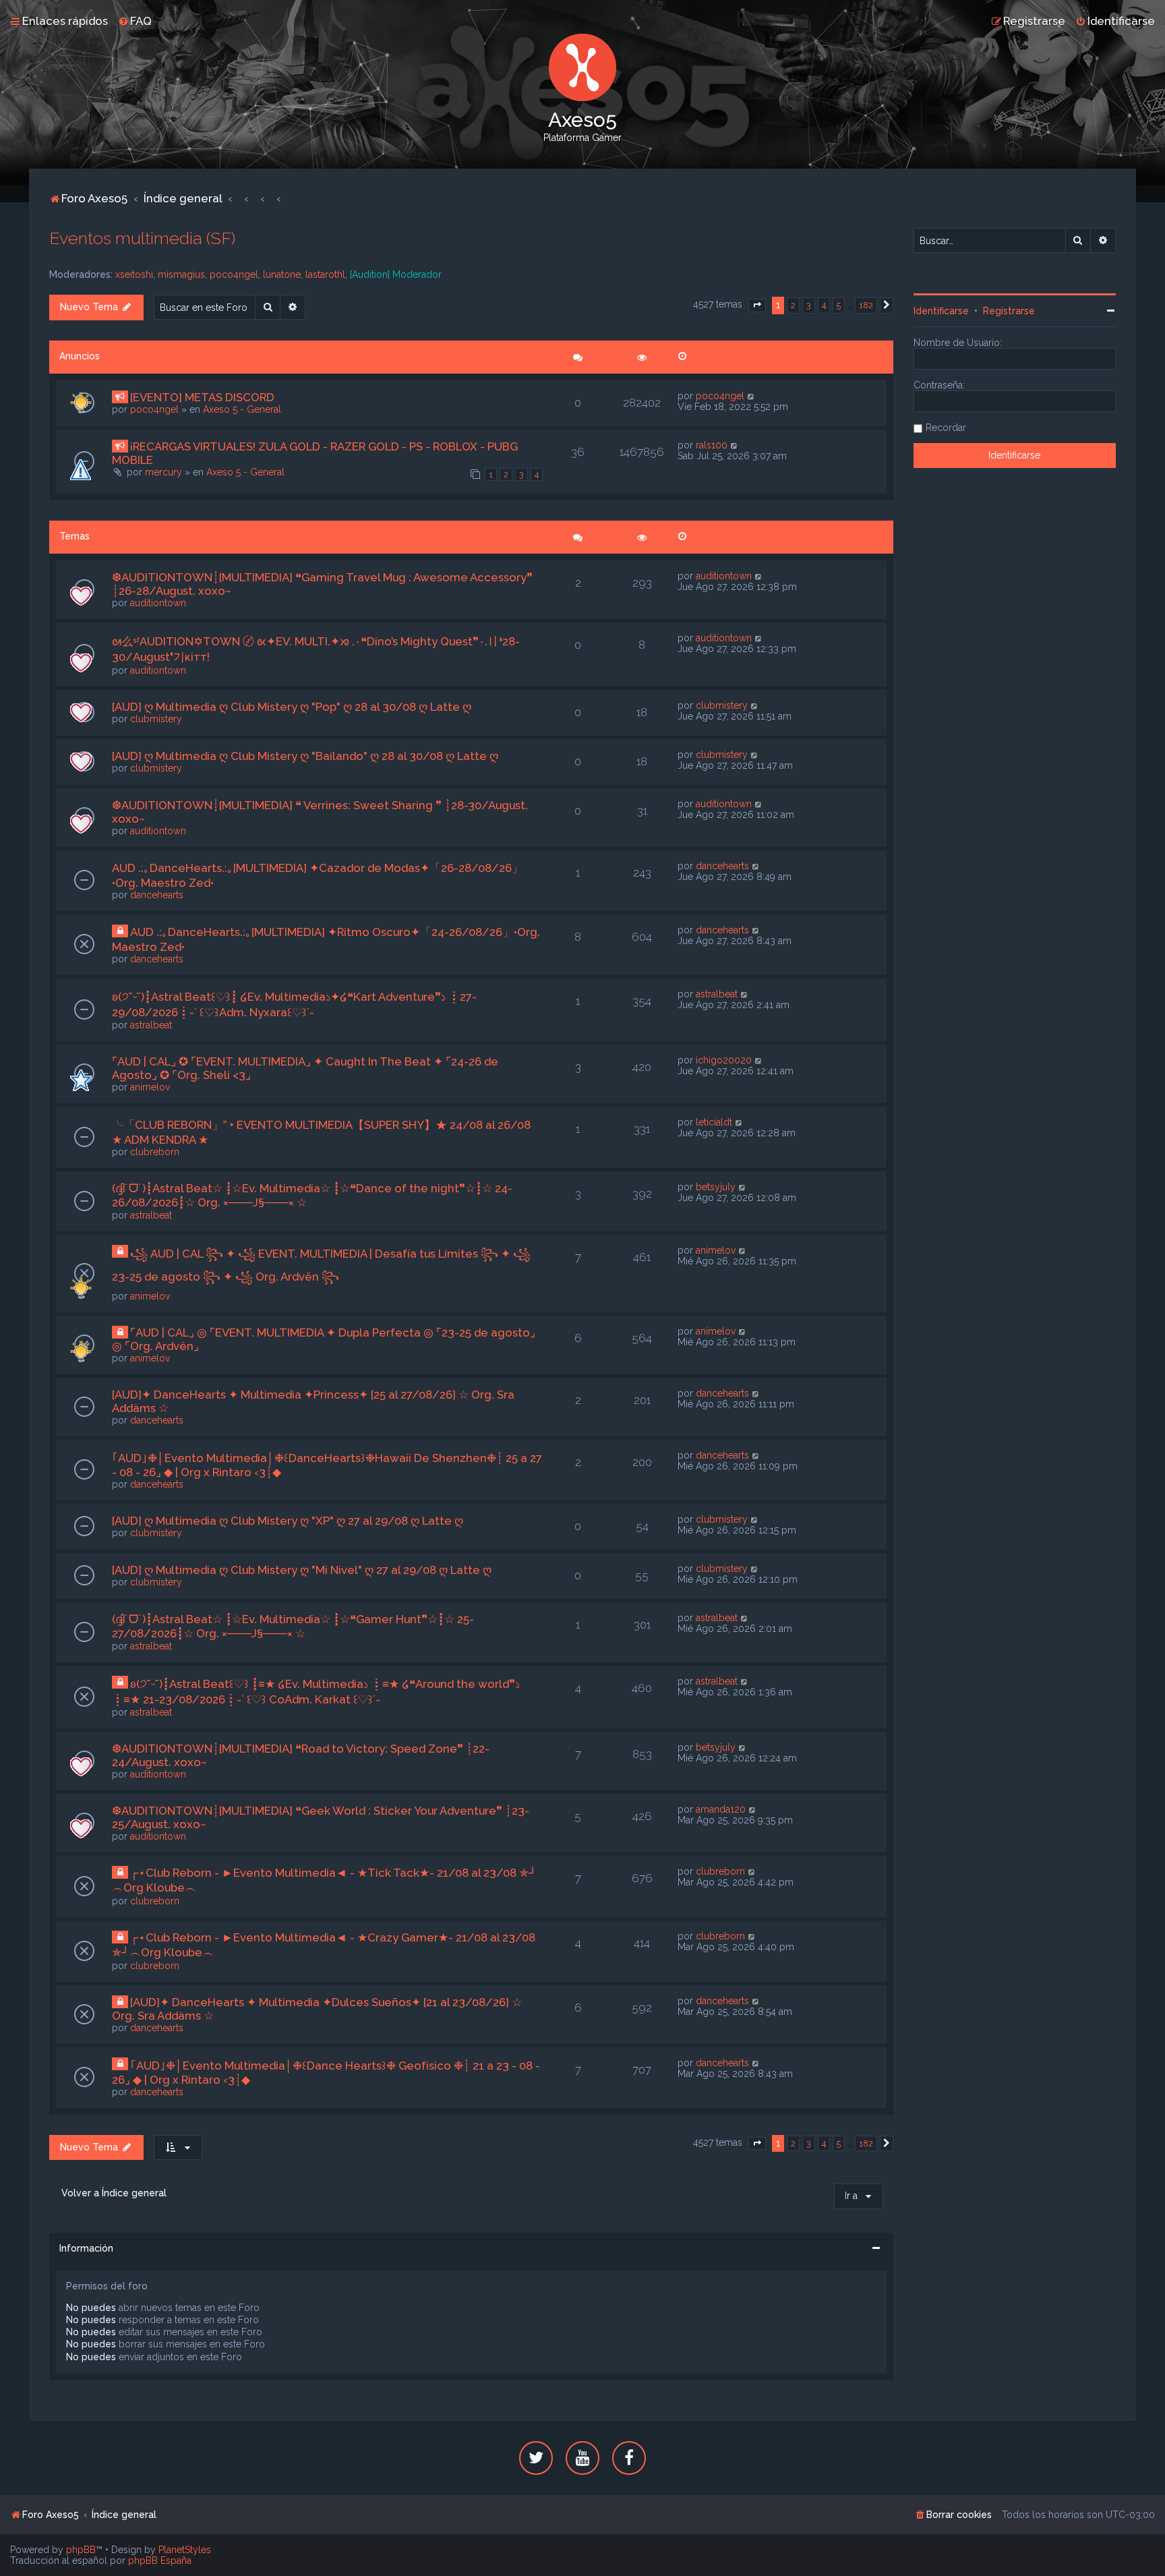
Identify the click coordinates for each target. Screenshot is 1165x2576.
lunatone (282, 274)
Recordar (946, 428)
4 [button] (824, 305)
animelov (150, 1087)
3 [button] (809, 305)
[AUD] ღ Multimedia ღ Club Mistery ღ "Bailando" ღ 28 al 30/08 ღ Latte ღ (305, 756)
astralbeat (151, 1025)
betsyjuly (716, 1187)
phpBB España (160, 2560)
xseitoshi (134, 274)
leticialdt (714, 1122)
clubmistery (156, 719)
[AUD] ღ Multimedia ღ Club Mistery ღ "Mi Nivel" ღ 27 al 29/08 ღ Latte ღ (302, 1570)
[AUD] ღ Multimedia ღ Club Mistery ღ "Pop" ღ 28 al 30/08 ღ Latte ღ (292, 707)
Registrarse (1009, 311)
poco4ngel (234, 274)
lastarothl (325, 274)
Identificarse (941, 311)
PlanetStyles (185, 2550)
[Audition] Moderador (396, 274)
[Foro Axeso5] (582, 67)
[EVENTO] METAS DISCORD (202, 397)
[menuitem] (135, 21)
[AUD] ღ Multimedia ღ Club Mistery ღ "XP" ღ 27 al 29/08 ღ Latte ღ (288, 1521)
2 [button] (793, 305)
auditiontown (158, 603)
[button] (757, 305)
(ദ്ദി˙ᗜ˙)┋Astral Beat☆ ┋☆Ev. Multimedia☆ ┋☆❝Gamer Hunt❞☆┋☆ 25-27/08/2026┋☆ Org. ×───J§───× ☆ (293, 1626)
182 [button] (866, 305)
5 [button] (839, 305)
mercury (163, 472)
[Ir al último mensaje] (751, 396)
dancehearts (157, 895)
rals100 (712, 445)
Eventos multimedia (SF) (142, 238)
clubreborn (155, 1152)
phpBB (81, 2550)
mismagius (181, 274)
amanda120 (721, 1809)
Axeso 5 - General (242, 409)
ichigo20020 (724, 1060)
